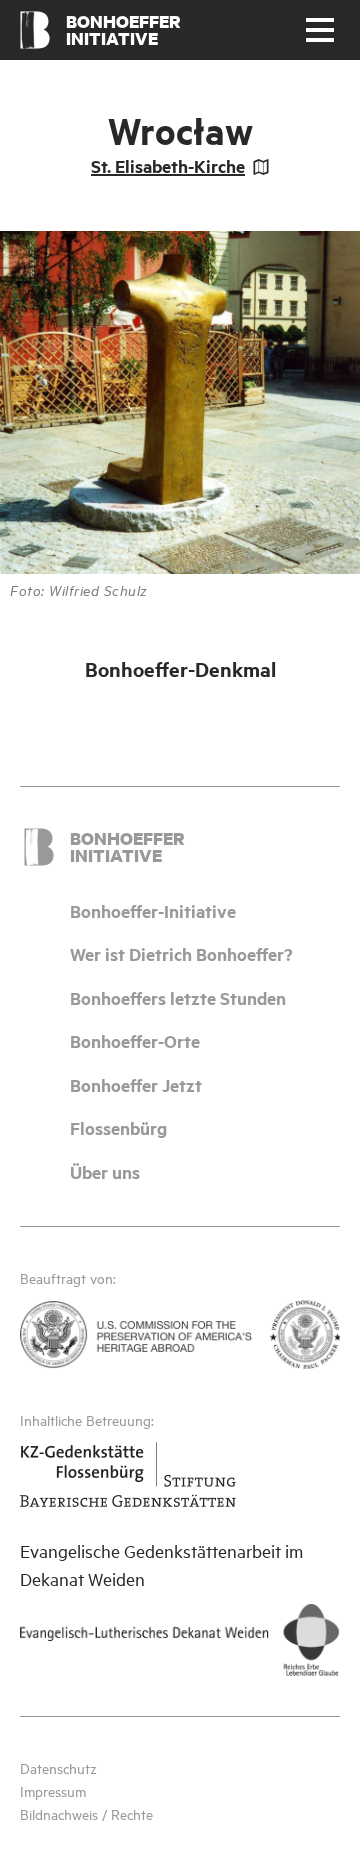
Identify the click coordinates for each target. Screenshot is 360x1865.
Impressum (53, 1790)
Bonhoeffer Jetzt (136, 1085)
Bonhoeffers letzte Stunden (178, 998)
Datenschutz (58, 1767)
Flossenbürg (118, 1128)
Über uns (105, 1172)
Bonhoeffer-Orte (135, 1041)
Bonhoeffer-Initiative (153, 911)
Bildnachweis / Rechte (86, 1813)
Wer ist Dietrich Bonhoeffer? (181, 954)
